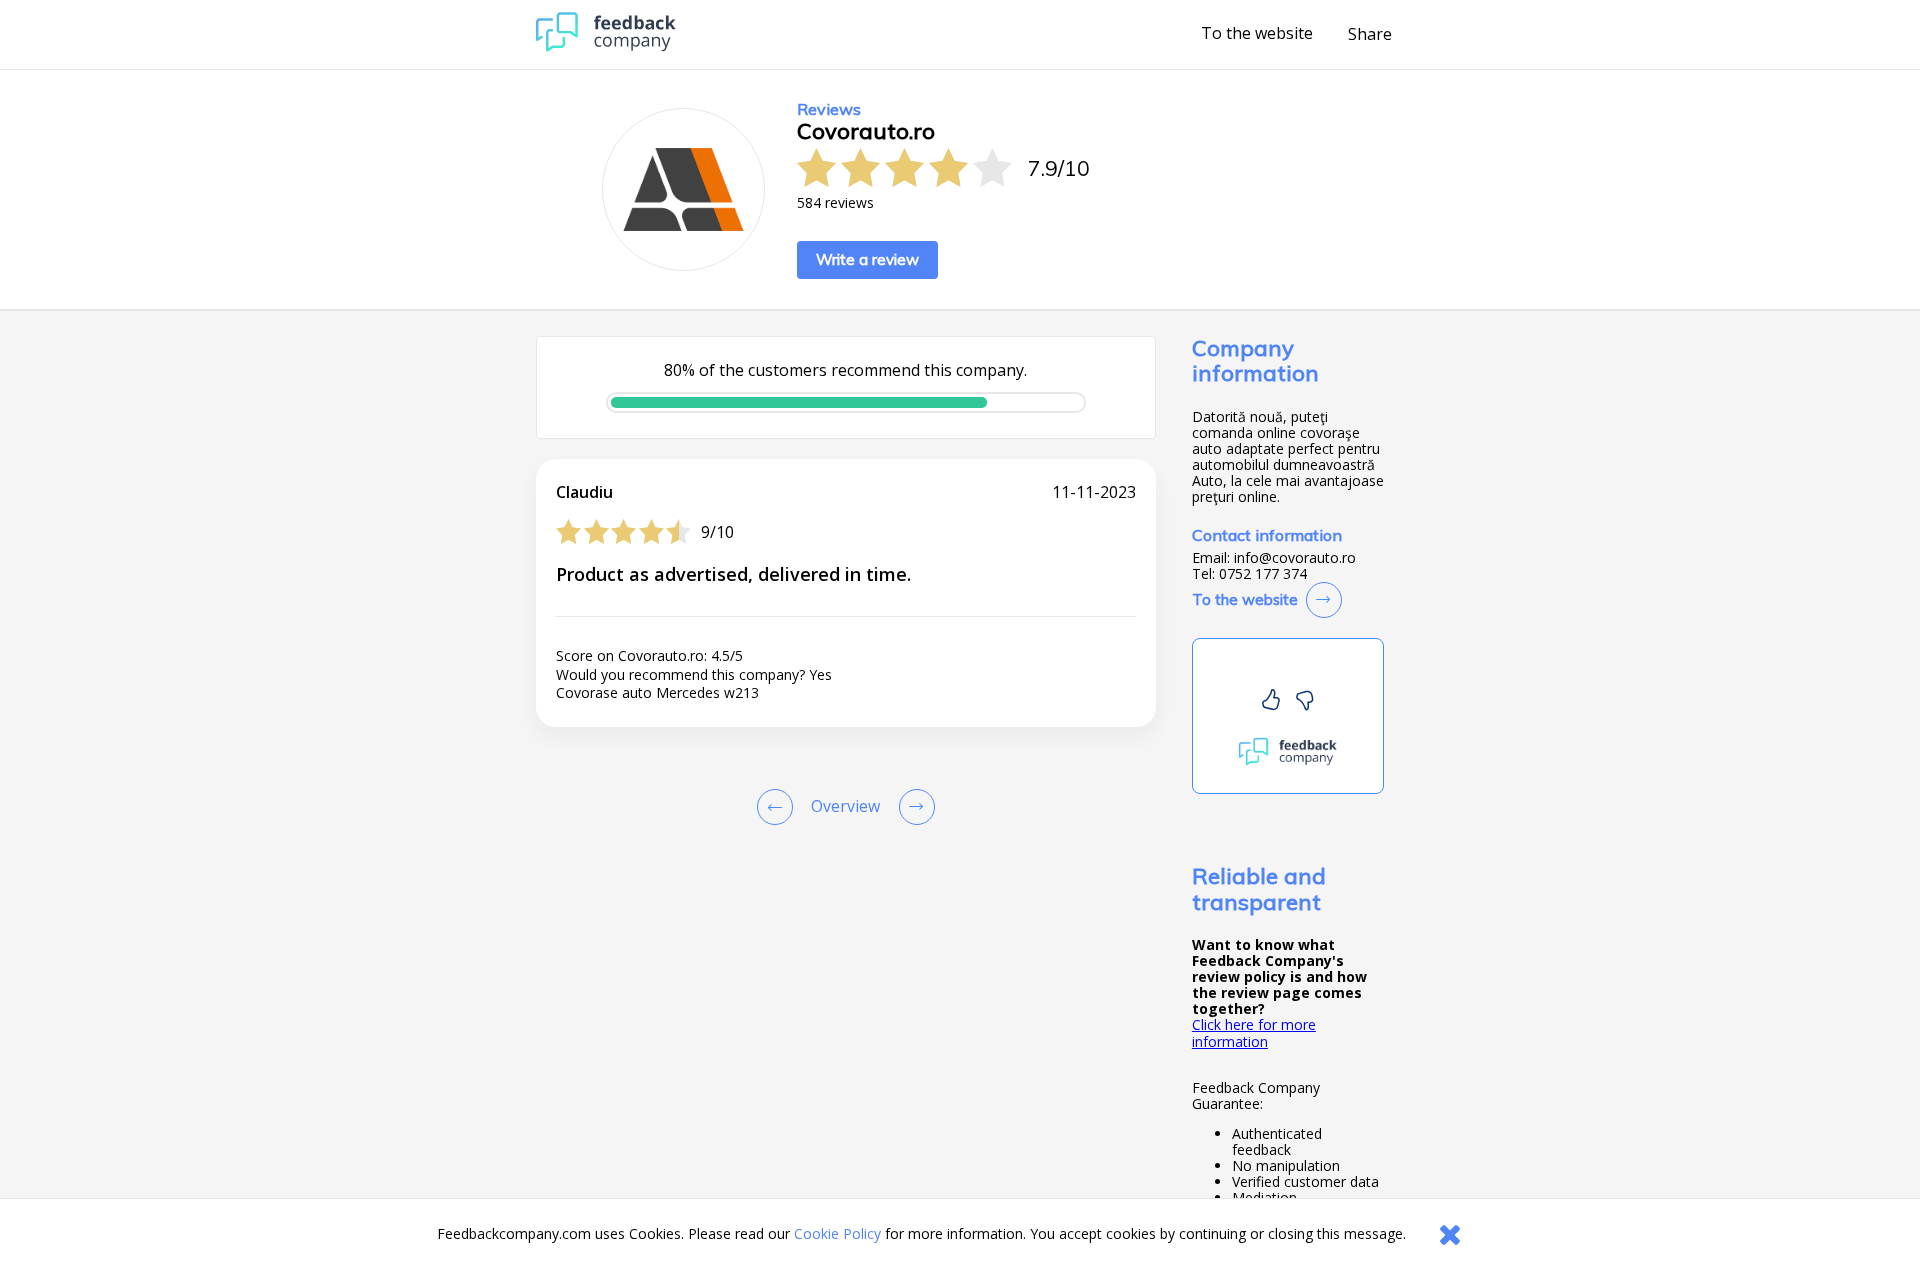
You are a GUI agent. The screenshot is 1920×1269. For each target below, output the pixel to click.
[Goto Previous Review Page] (779, 807)
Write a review (867, 259)
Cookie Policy (837, 1233)
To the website (1257, 34)
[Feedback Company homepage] (606, 46)
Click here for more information (1254, 1032)
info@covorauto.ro (1295, 558)
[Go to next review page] (913, 807)
